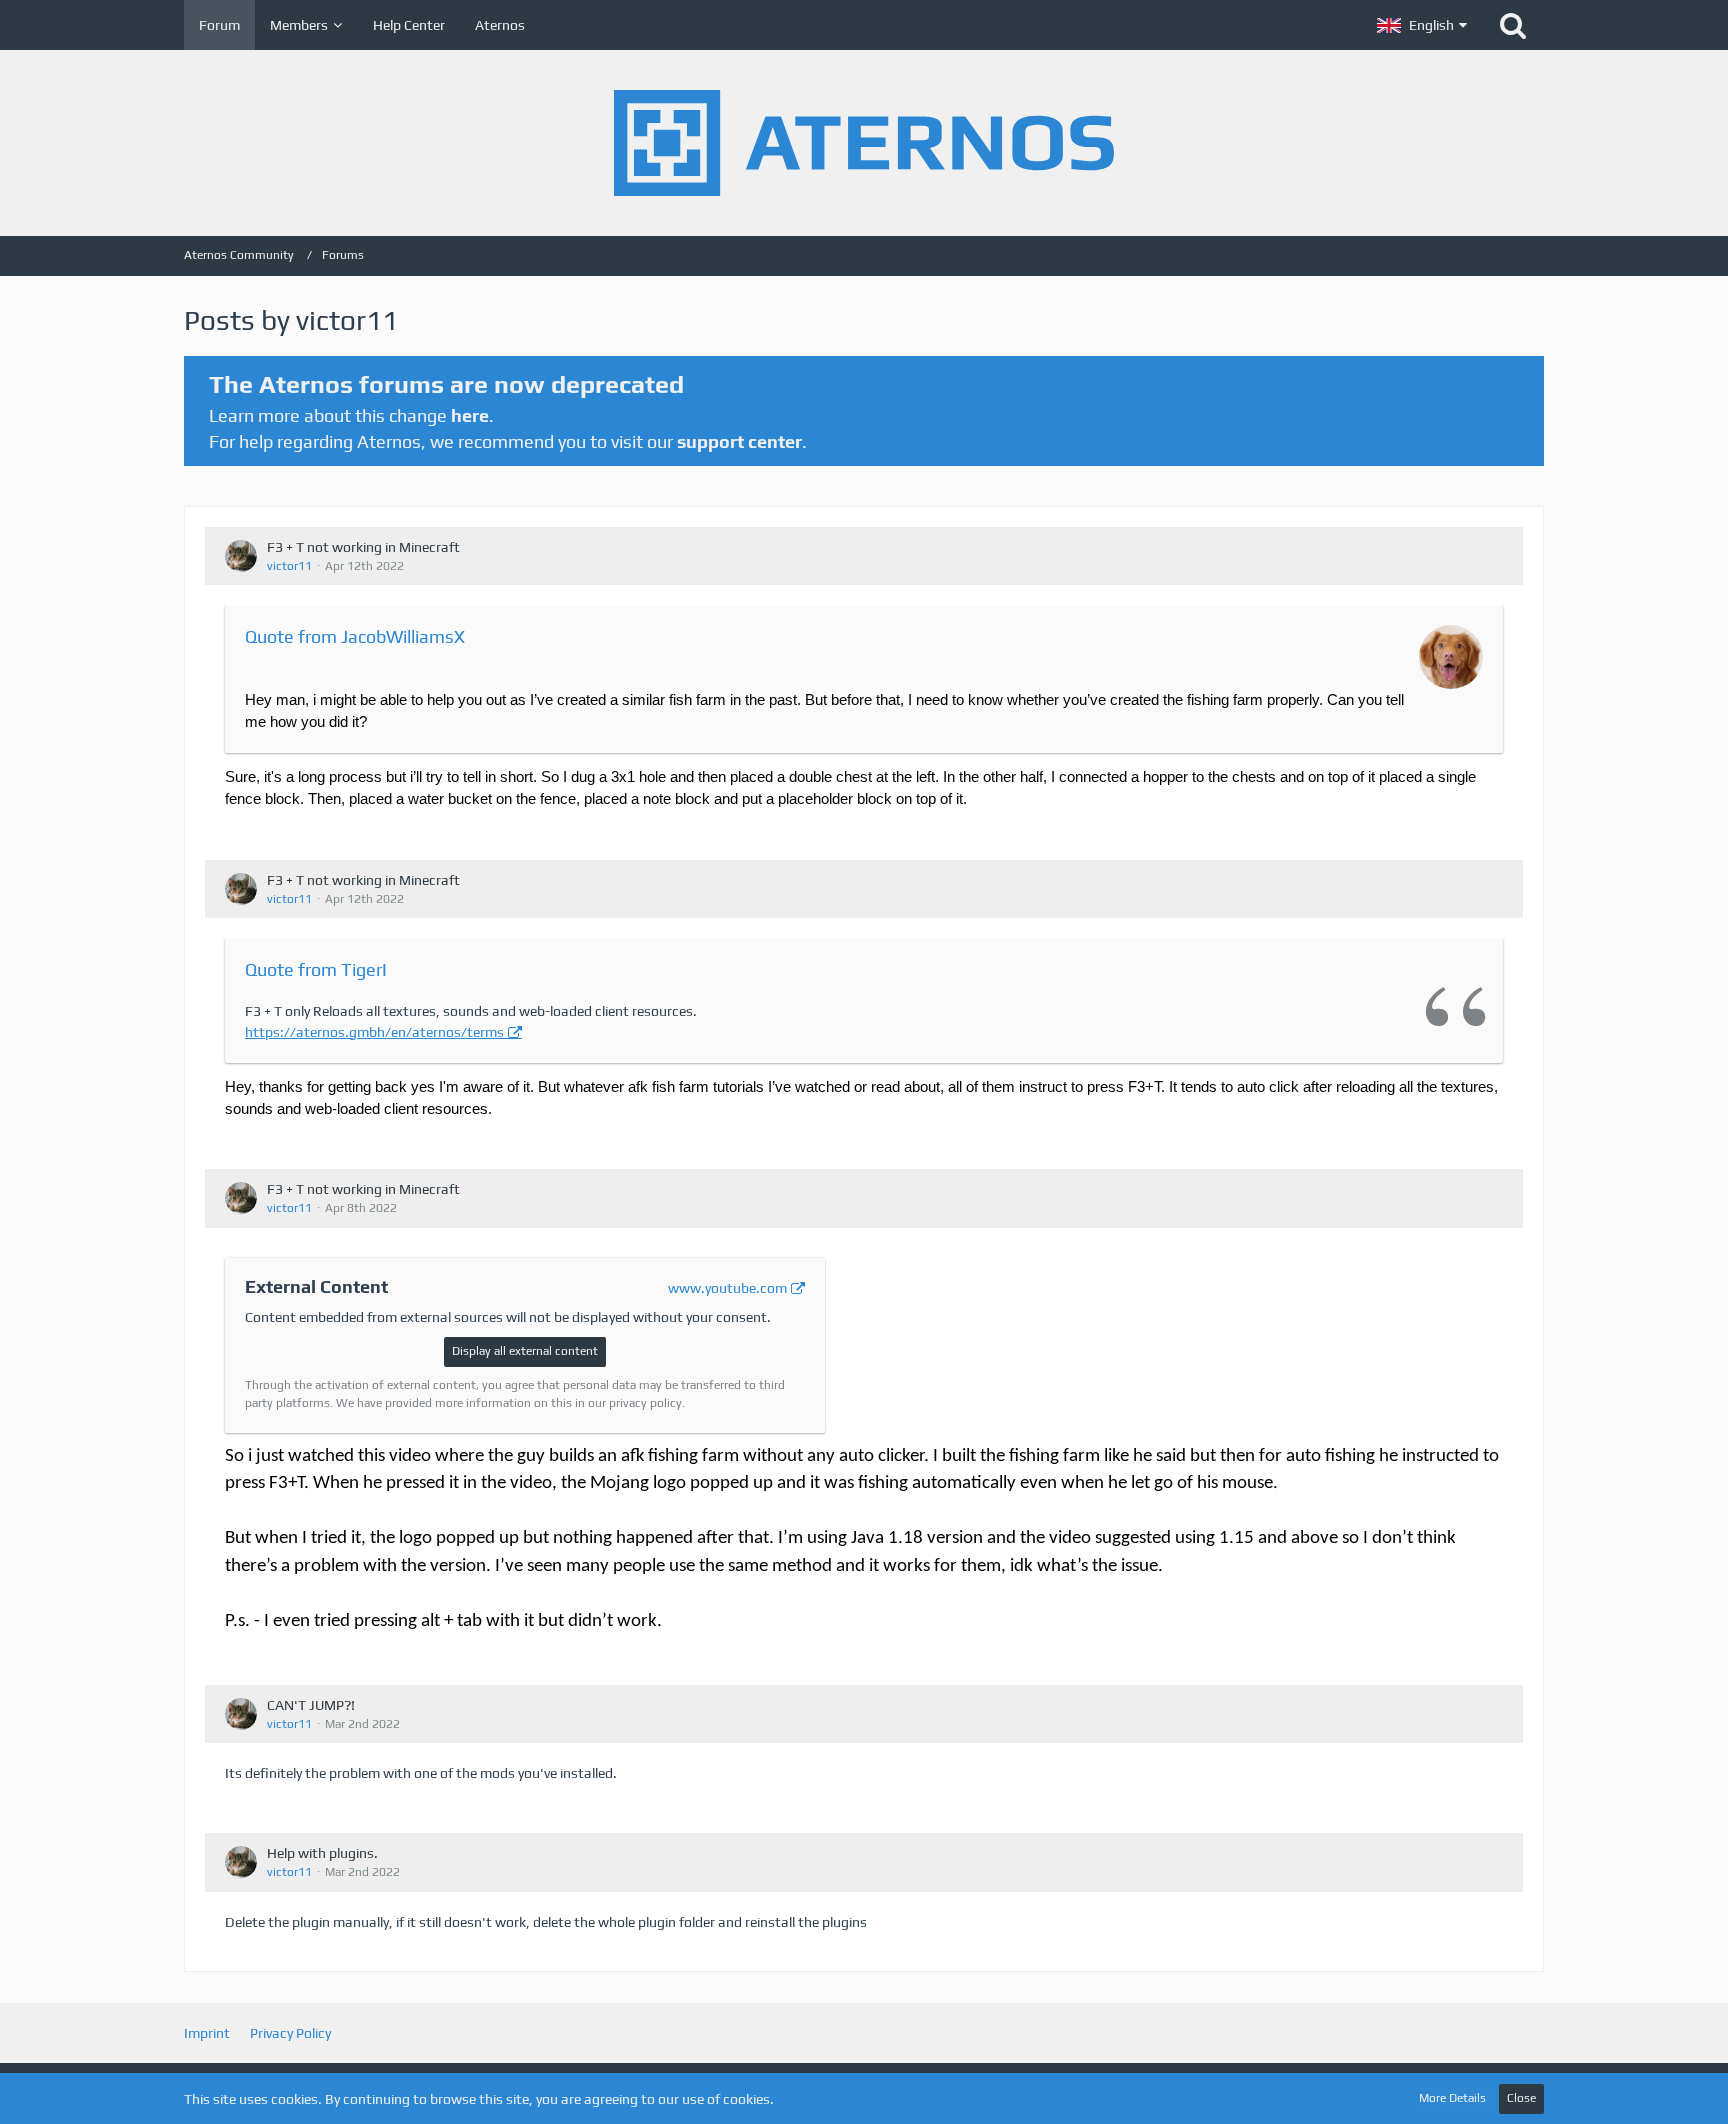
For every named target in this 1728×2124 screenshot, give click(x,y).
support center (739, 441)
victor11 (289, 566)
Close (1521, 2098)
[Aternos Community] (864, 143)
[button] (1422, 25)
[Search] (1513, 25)
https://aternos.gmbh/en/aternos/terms (374, 1032)
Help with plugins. (322, 1853)
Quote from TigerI (316, 969)
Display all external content (525, 1351)
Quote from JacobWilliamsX (355, 636)
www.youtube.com (727, 1288)
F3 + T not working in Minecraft (363, 547)
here (470, 415)
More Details (1452, 2098)
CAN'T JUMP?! (311, 1705)
